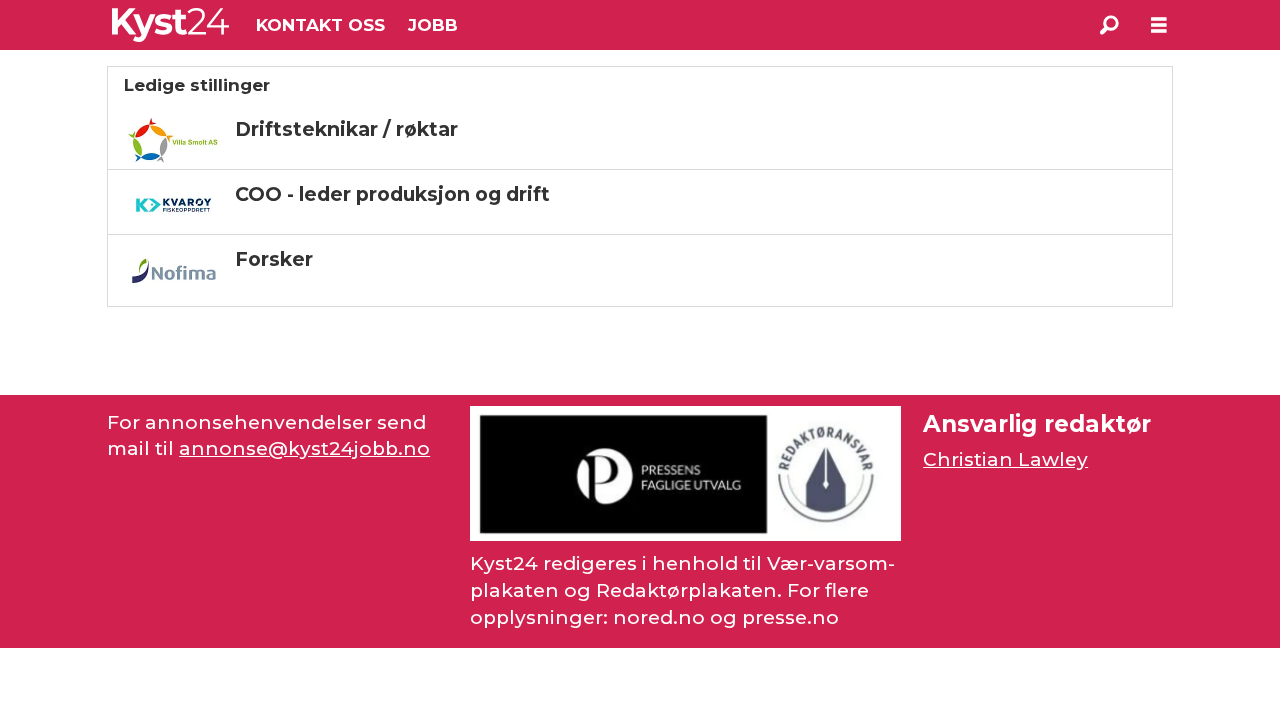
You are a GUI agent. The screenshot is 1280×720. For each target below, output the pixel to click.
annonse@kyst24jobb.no (304, 448)
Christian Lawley (1005, 459)
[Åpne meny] (1159, 25)
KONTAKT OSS (320, 25)
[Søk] (1109, 25)
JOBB (433, 25)
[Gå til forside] (170, 25)
